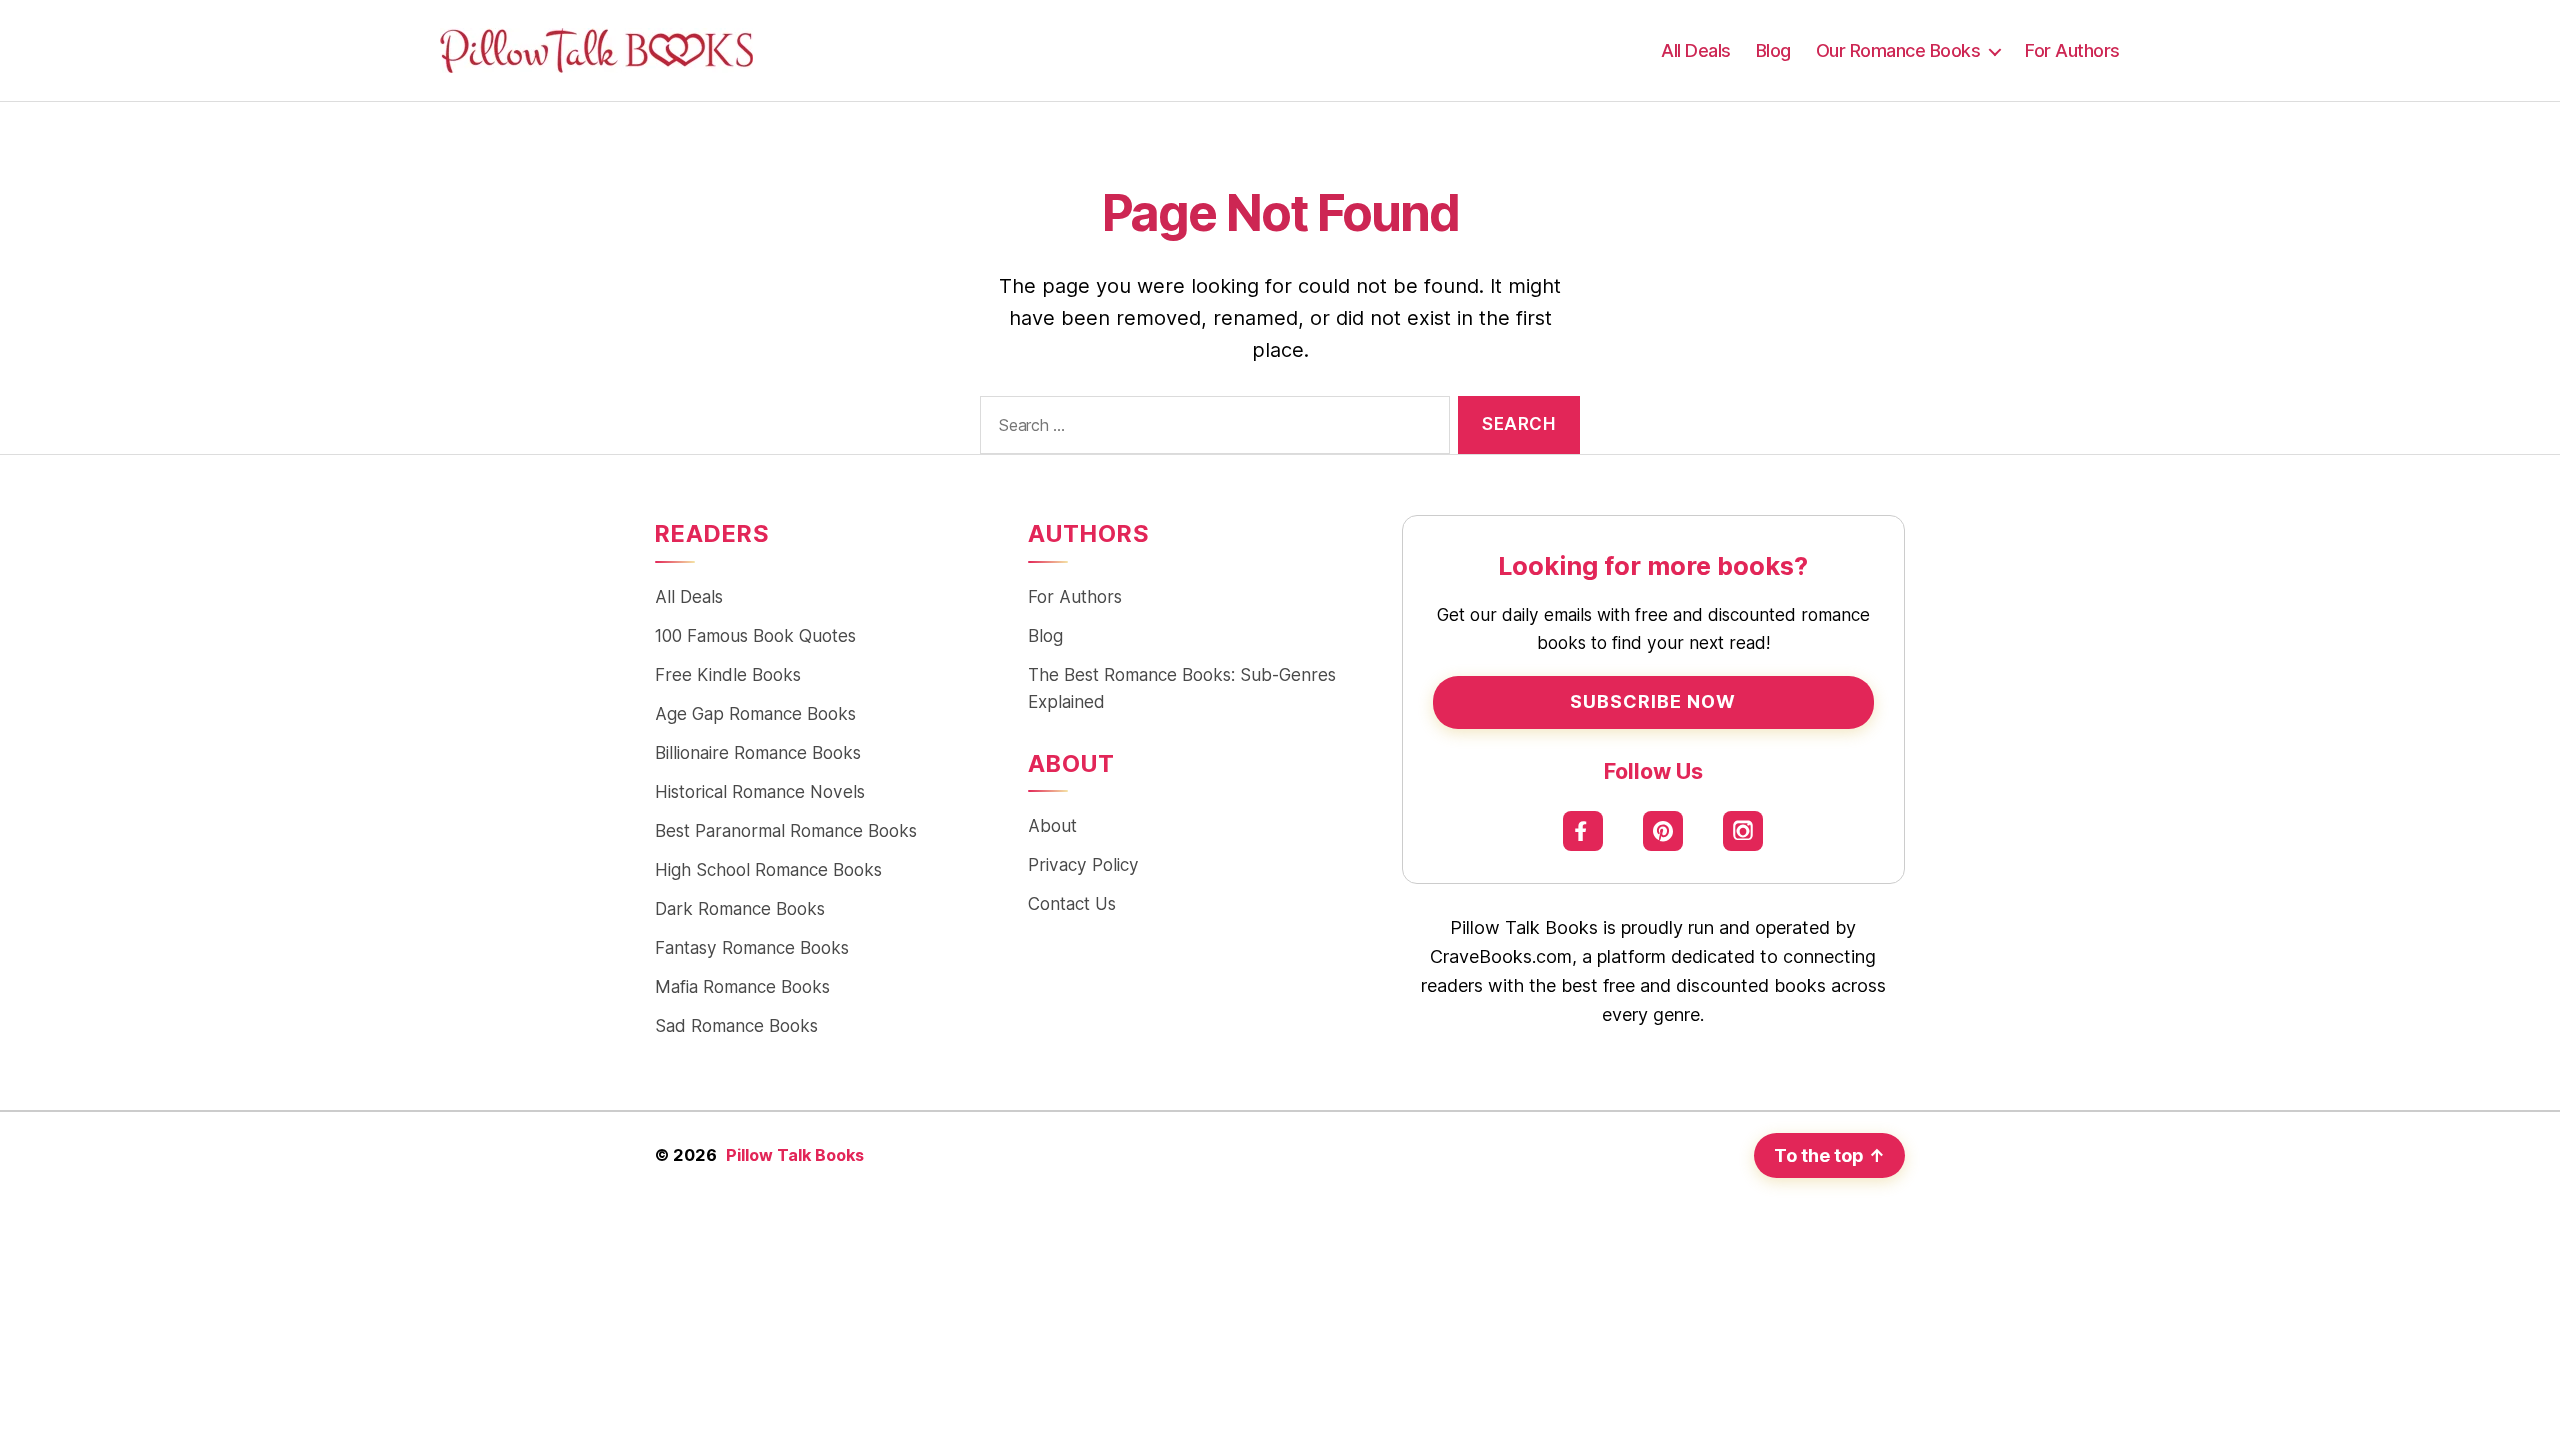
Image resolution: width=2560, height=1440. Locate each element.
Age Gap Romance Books (755, 713)
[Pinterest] (1663, 830)
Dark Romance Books (740, 908)
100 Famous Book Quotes (755, 635)
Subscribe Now (1653, 701)
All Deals (1696, 50)
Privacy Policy (1083, 864)
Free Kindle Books (728, 674)
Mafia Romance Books (742, 986)
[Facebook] (1583, 830)
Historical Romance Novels (760, 791)
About (1052, 825)
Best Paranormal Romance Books (786, 830)
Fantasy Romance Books (752, 947)
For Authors (2072, 50)
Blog (1773, 50)
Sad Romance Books (736, 1025)
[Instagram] (1743, 830)
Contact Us (1072, 903)
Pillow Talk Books (795, 1155)
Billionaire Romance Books (758, 752)
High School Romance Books (768, 869)
